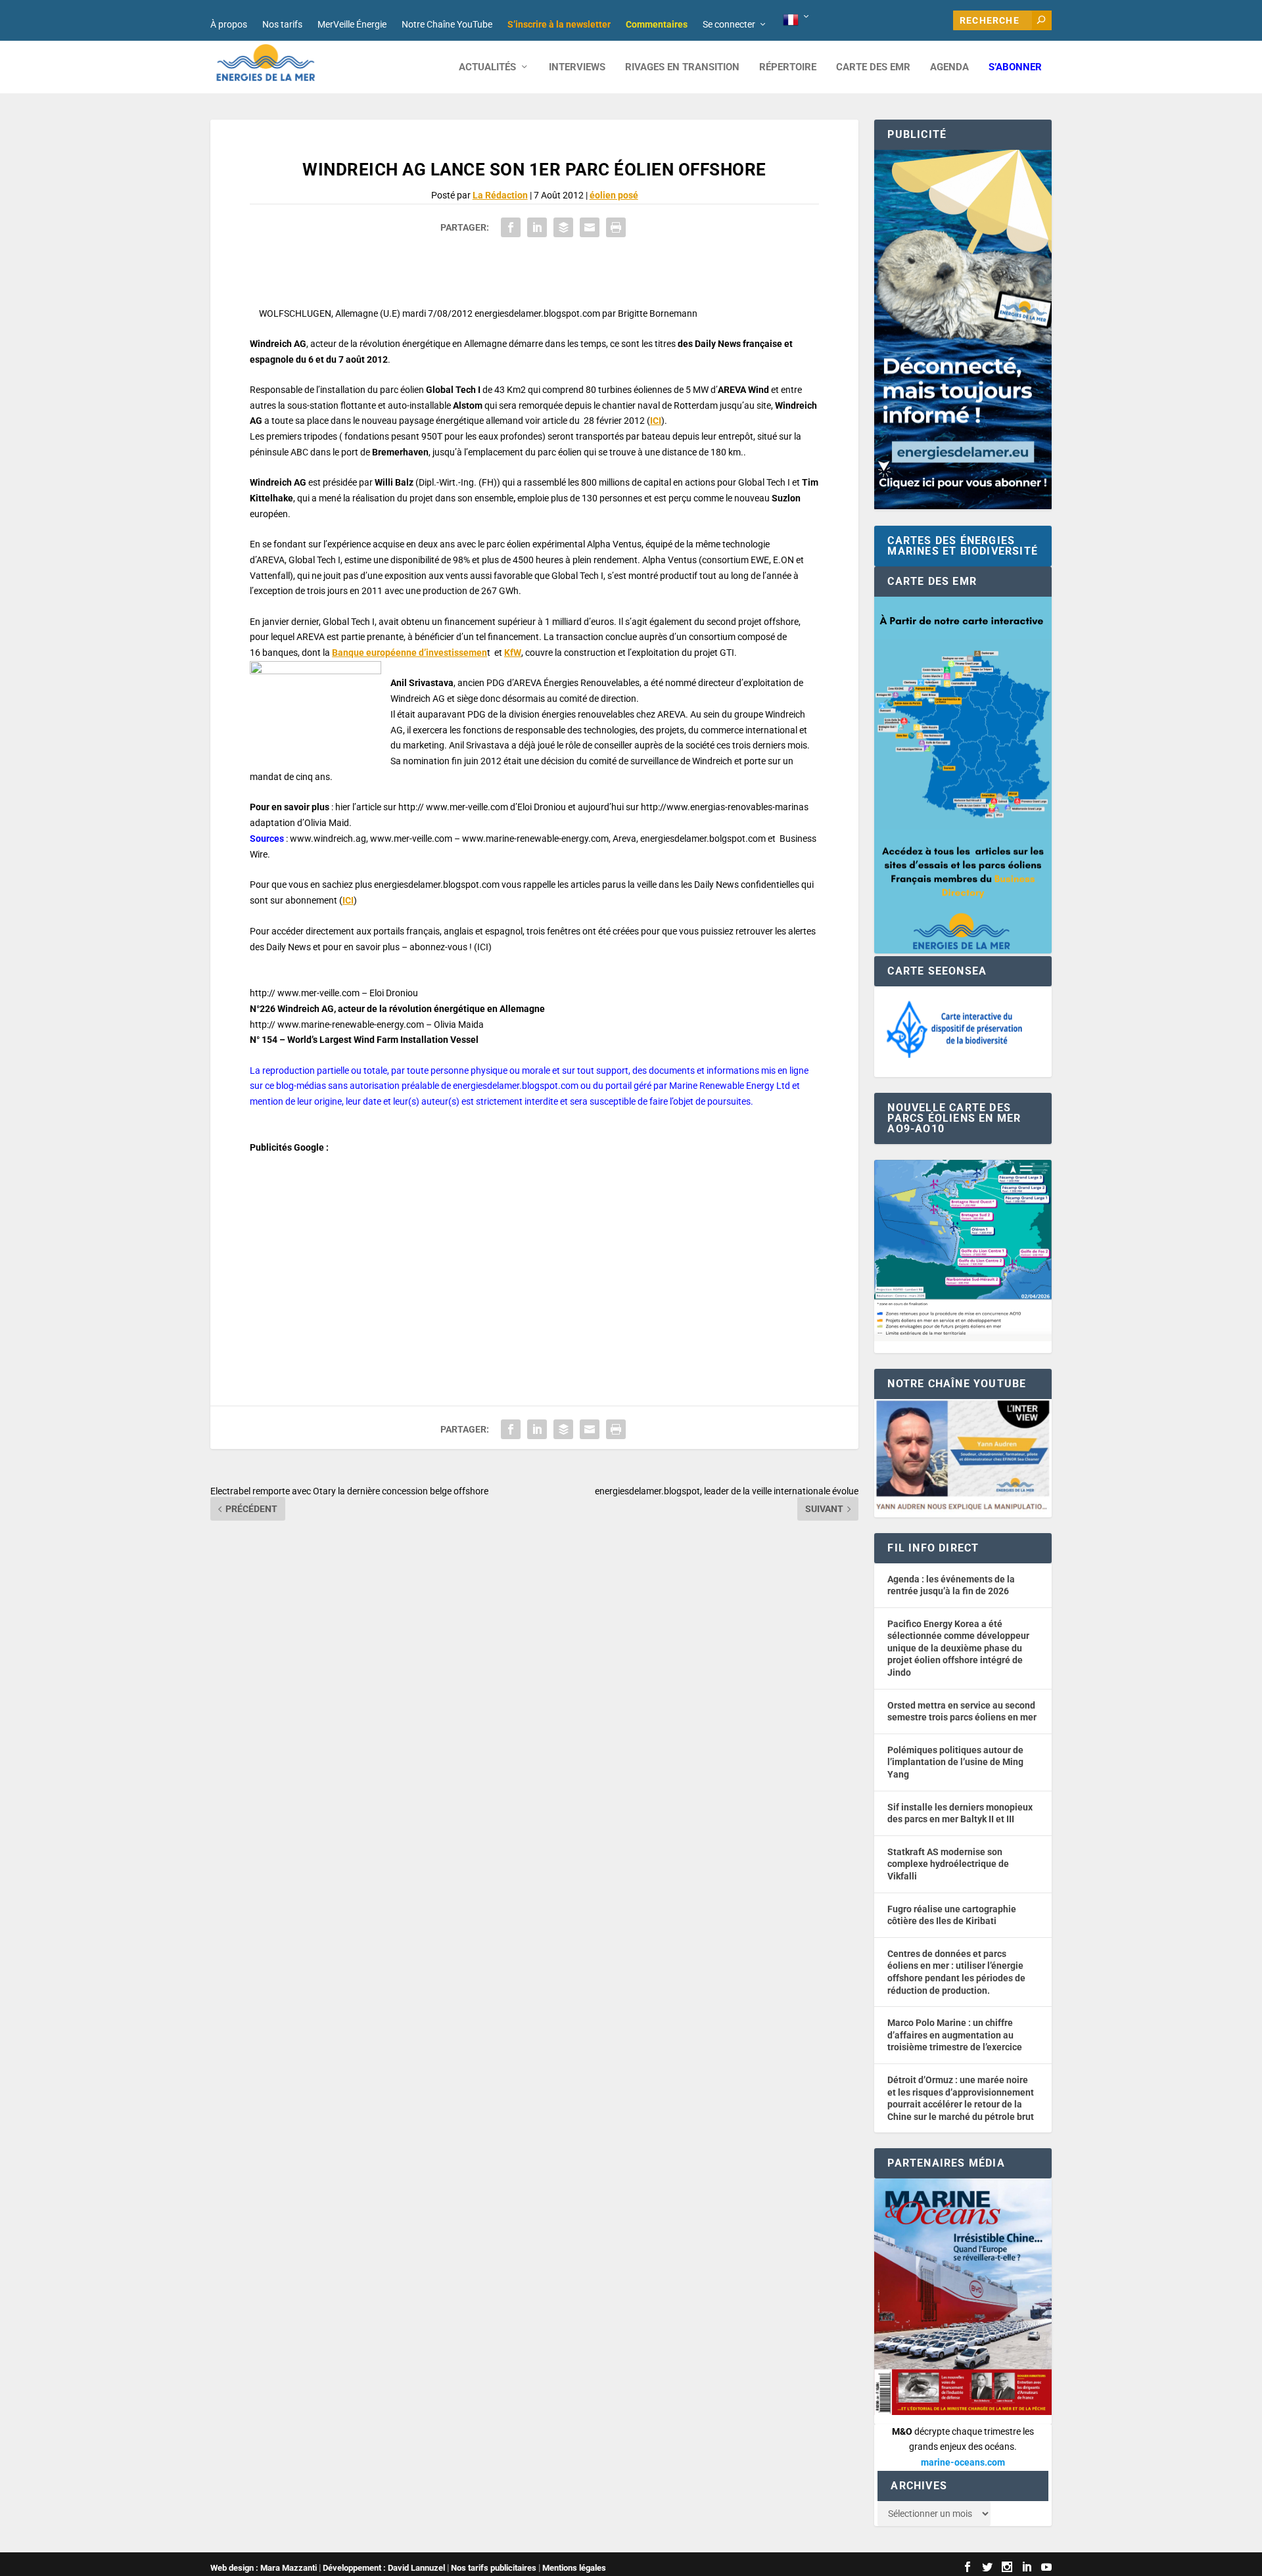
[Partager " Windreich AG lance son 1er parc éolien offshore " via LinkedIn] (537, 227)
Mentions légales (574, 2568)
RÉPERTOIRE (788, 67)
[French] (797, 20)
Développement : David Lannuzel (384, 2568)
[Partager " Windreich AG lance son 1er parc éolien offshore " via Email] (590, 227)
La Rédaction (500, 195)
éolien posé (614, 195)
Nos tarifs (282, 24)
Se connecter (729, 24)
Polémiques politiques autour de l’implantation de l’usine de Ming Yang (955, 1762)
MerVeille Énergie (352, 24)
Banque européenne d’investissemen (409, 653)
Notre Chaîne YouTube (447, 24)
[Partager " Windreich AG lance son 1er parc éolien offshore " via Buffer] (563, 227)
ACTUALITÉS (487, 67)
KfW (513, 653)
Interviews (577, 67)
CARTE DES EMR (873, 67)
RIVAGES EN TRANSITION (682, 67)
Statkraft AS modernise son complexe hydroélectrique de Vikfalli (948, 1864)
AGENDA (949, 67)
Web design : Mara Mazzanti (264, 2568)
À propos (229, 24)
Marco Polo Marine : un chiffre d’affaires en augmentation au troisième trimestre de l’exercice (955, 2035)
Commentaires (657, 24)
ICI (656, 421)
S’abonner (1015, 67)
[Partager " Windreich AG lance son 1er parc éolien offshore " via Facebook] (511, 227)
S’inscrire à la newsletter (559, 24)
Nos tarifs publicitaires (494, 2568)
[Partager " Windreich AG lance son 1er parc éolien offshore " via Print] (616, 227)
